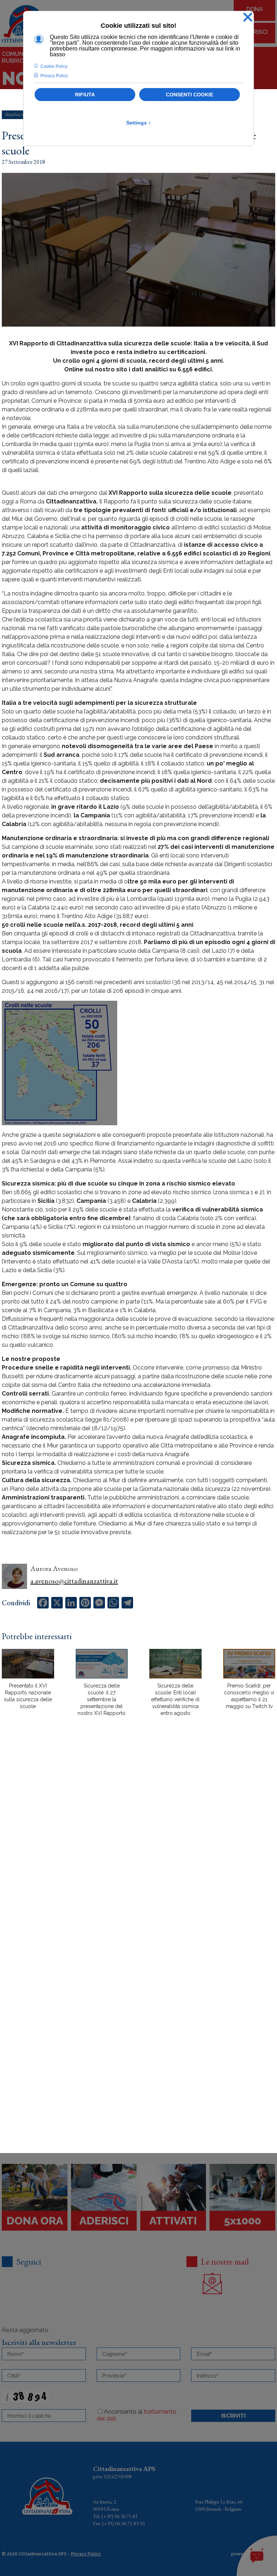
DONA (255, 9)
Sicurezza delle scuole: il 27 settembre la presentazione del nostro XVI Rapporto (102, 1699)
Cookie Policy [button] (54, 66)
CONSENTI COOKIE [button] (190, 95)
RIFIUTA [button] (85, 95)
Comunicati (20, 54)
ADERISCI (255, 32)
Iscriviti (233, 2416)
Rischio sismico (21, 115)
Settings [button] (139, 123)
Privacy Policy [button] (54, 76)
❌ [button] (248, 18)
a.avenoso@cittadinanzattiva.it (74, 1581)
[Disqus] (138, 1848)
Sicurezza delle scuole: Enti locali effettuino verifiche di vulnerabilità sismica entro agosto (175, 1699)
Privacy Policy (86, 2554)
